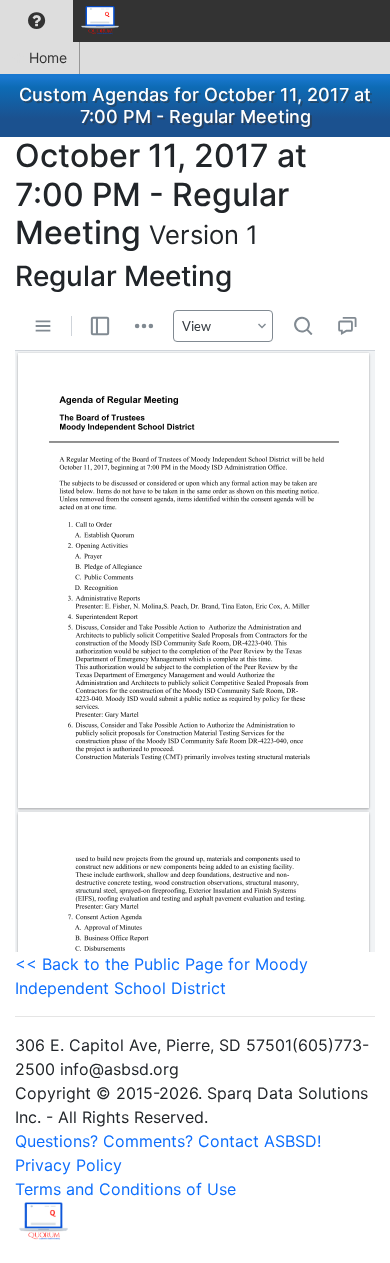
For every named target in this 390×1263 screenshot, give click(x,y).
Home (48, 57)
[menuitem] (36, 21)
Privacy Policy (68, 1165)
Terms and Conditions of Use (125, 1189)
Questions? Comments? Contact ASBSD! (168, 1141)
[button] (36, 21)
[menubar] (66, 21)
